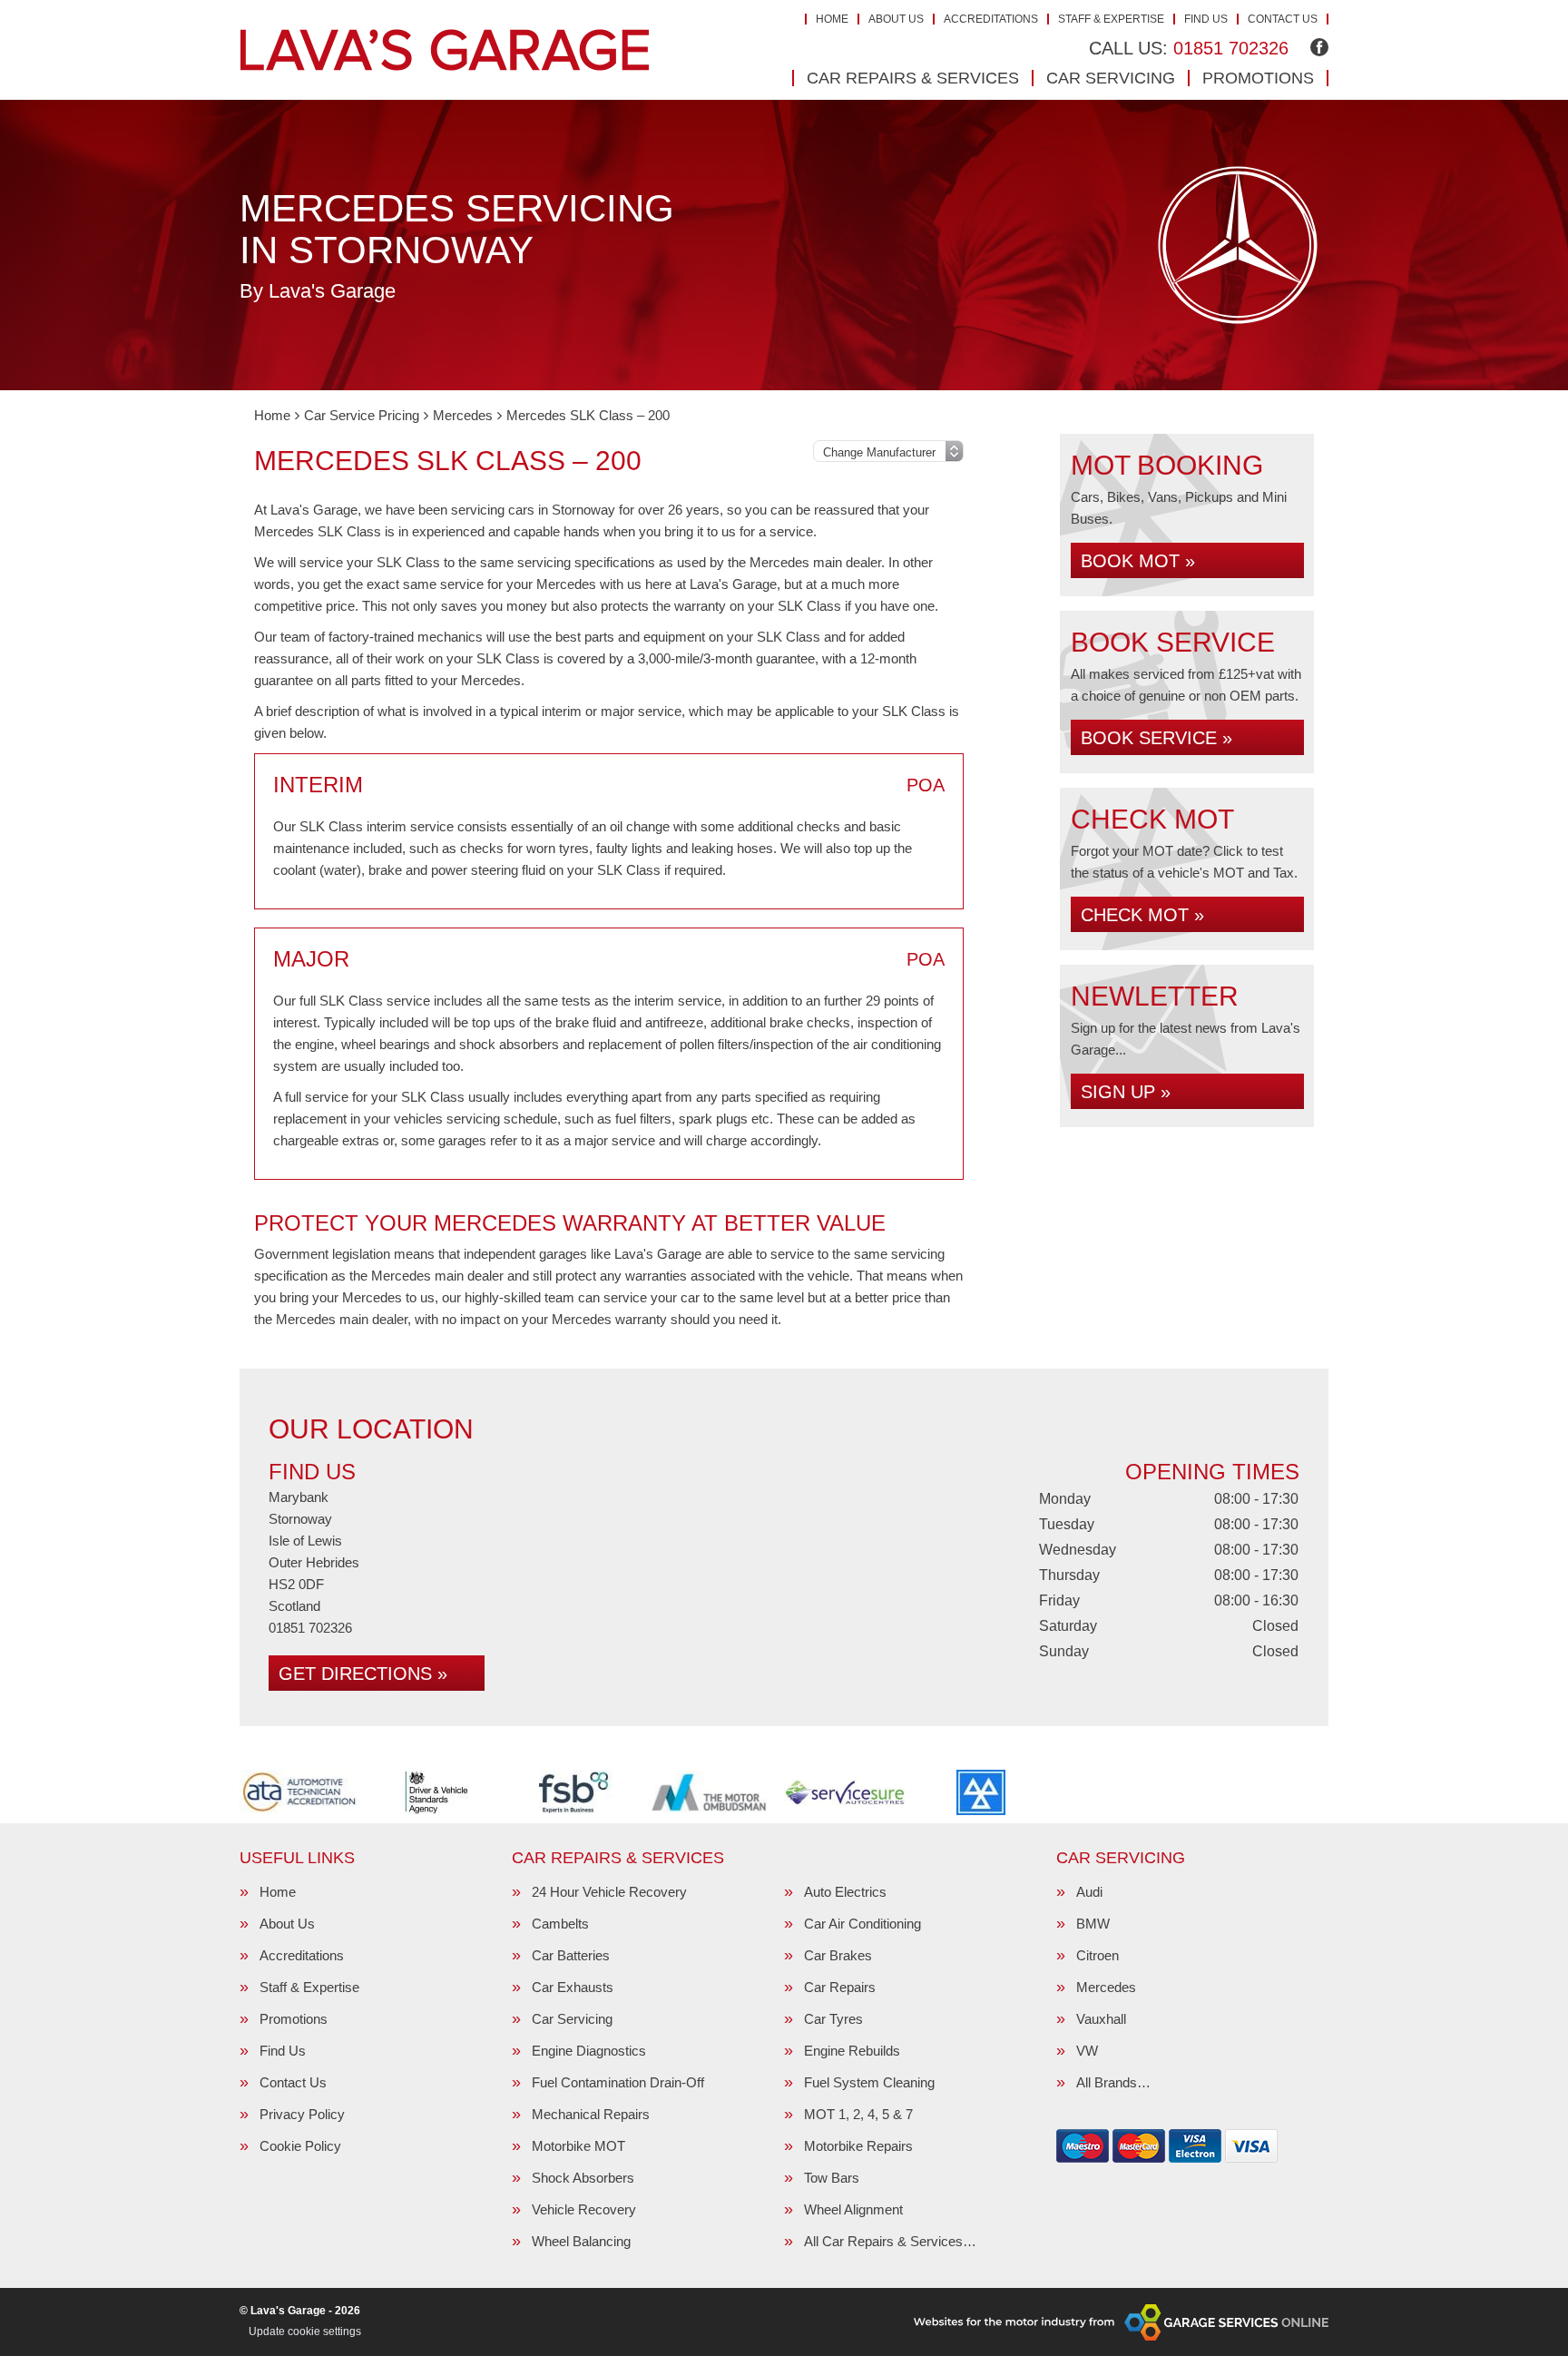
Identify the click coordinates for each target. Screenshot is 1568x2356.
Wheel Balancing (581, 2241)
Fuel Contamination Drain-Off (618, 2082)
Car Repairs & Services (913, 78)
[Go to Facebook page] (1319, 47)
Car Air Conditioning (862, 1924)
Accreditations (991, 19)
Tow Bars (832, 2178)
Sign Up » (1126, 1092)
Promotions (1258, 78)
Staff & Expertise (1111, 19)
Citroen (1098, 1955)
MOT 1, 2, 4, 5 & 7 (858, 2114)
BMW (1093, 1924)
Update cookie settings (305, 2331)
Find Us (1206, 19)
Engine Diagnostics (589, 2051)
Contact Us (1283, 19)
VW (1087, 2051)
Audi (1089, 1892)
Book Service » (1156, 738)
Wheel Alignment (853, 2209)
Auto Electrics (845, 1892)
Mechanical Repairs (591, 2114)
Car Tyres (833, 2019)
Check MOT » (1142, 915)
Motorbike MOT (578, 2146)
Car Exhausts (573, 1987)
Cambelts (560, 1924)
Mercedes (1106, 1987)
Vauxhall (1101, 2019)
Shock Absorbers (583, 2178)
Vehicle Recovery (584, 2209)
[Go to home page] (445, 50)
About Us (896, 19)
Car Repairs (840, 1987)
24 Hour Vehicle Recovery (609, 1892)
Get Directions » (363, 1674)
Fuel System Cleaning (869, 2082)
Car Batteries (571, 1955)
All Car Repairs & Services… (890, 2241)
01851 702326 (1189, 48)
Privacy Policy (302, 2114)
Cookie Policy (300, 2146)
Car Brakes (838, 1955)
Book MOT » (1138, 561)
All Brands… (1113, 2082)
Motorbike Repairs (858, 2146)
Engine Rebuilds (852, 2051)
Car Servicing (1111, 78)
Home (832, 19)
